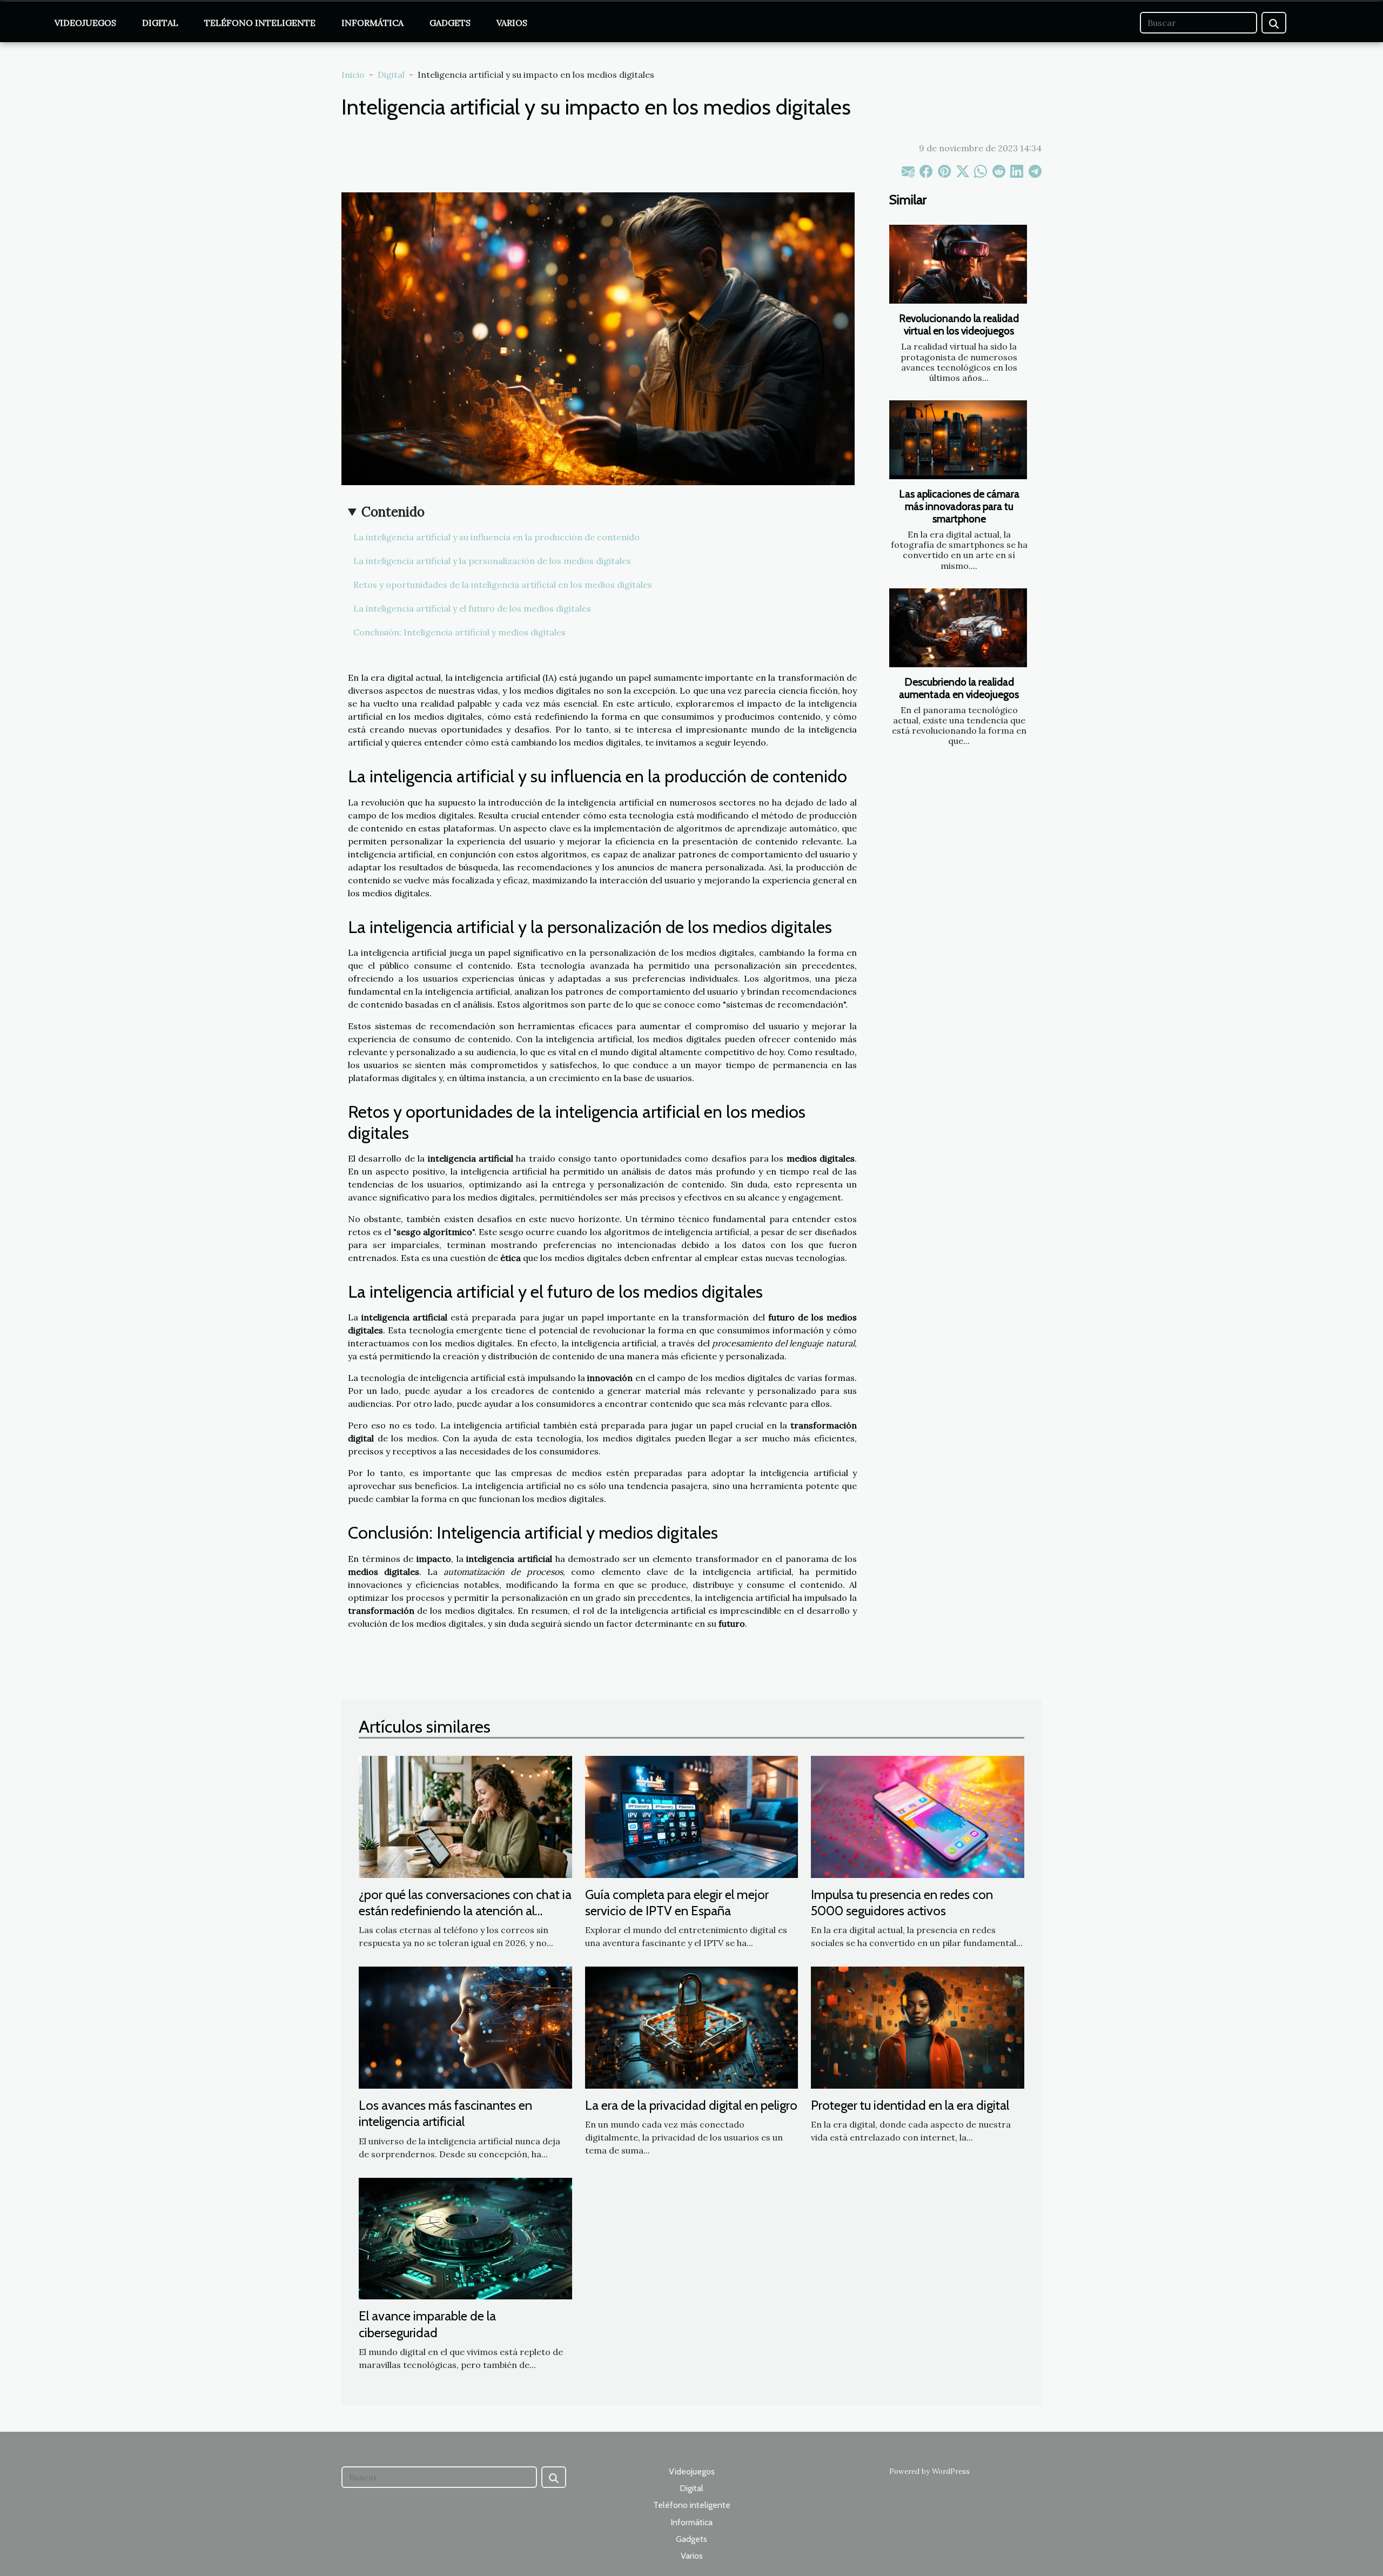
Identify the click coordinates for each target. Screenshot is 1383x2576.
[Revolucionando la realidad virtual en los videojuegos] (958, 264)
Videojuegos (85, 23)
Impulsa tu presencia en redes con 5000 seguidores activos (902, 1903)
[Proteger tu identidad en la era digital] (918, 2027)
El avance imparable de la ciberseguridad (427, 2324)
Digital (160, 23)
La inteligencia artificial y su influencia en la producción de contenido (496, 537)
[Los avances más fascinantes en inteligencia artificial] (465, 2027)
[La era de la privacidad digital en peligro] (692, 2027)
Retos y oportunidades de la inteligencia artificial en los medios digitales (503, 585)
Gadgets (450, 23)
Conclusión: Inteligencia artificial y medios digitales (459, 632)
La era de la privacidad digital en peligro (691, 2105)
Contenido (393, 512)
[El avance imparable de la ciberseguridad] (465, 2238)
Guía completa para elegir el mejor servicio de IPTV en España (677, 1903)
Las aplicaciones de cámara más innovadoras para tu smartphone (959, 506)
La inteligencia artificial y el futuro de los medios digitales (472, 608)
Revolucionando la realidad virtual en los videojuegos (959, 324)
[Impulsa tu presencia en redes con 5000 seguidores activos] (918, 1816)
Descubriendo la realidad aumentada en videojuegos (959, 688)
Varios (512, 23)
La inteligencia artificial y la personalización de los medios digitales (492, 561)
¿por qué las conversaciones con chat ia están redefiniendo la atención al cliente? (465, 1911)
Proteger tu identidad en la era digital (910, 2105)
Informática (372, 23)
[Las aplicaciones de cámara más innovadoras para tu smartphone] (958, 440)
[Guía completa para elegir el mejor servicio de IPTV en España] (692, 1816)
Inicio (353, 75)
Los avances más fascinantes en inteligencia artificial (445, 2113)
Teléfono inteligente (260, 23)
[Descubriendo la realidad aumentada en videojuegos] (958, 628)
